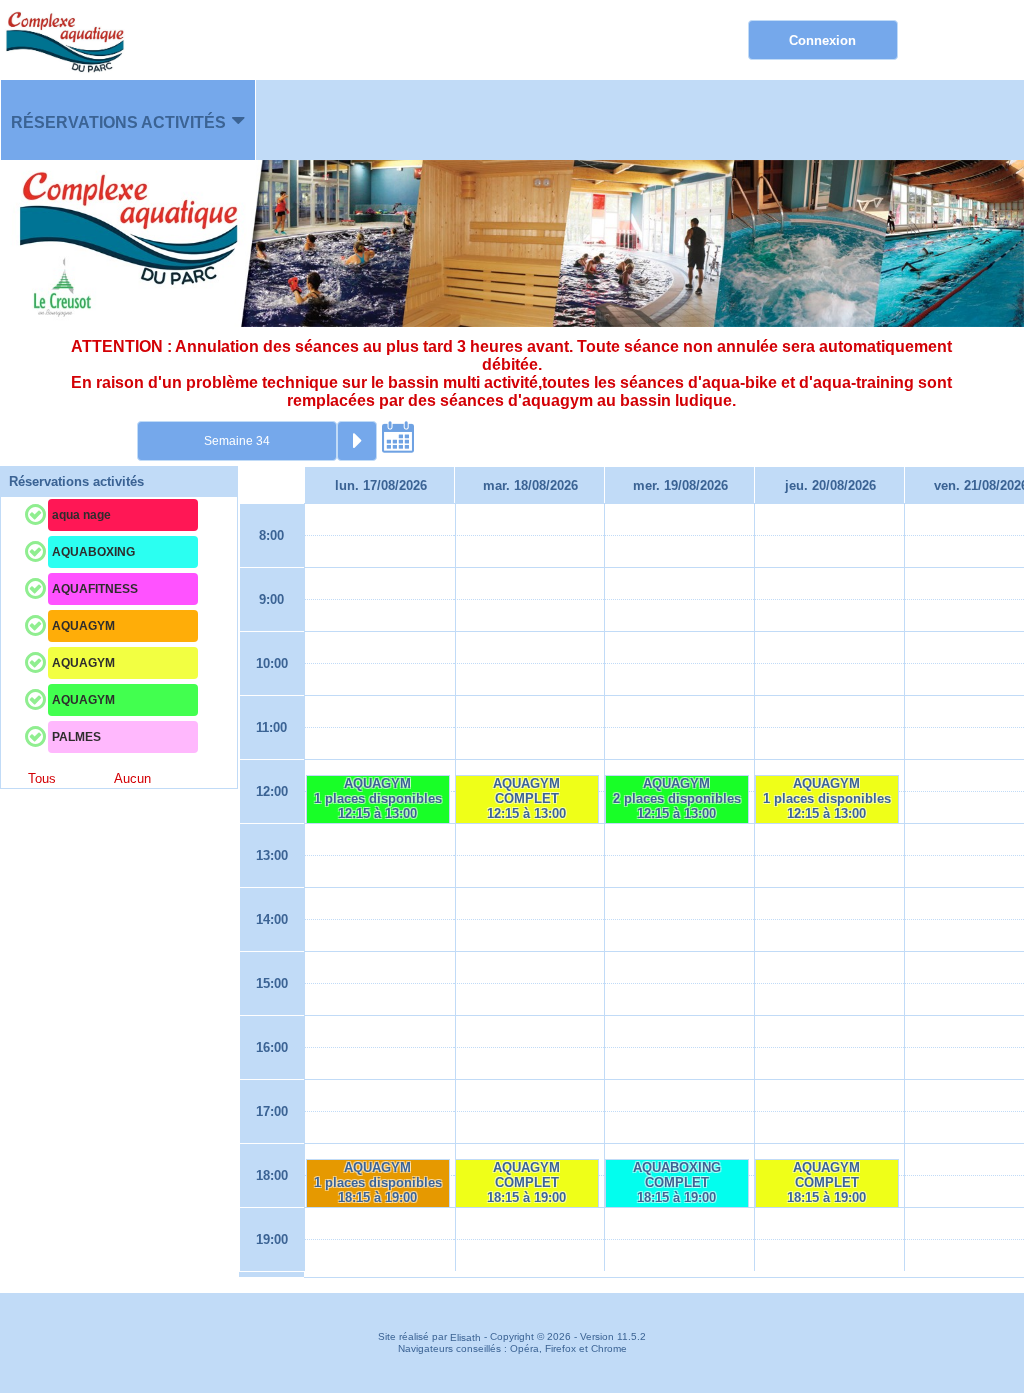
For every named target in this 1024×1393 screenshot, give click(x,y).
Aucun (132, 778)
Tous (42, 778)
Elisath (467, 1337)
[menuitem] (128, 120)
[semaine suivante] (357, 441)
